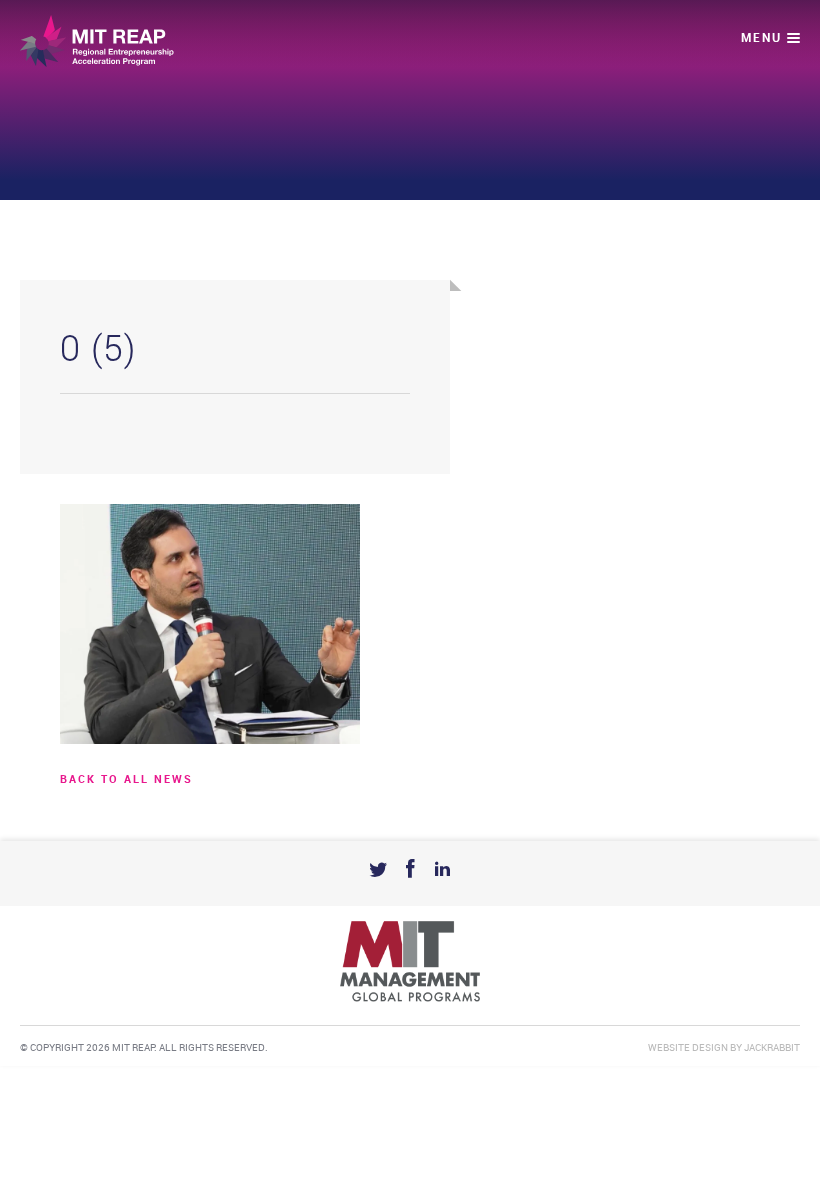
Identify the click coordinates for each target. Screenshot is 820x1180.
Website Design (688, 1048)
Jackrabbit (772, 1048)
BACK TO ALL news (126, 780)
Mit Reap (97, 41)
